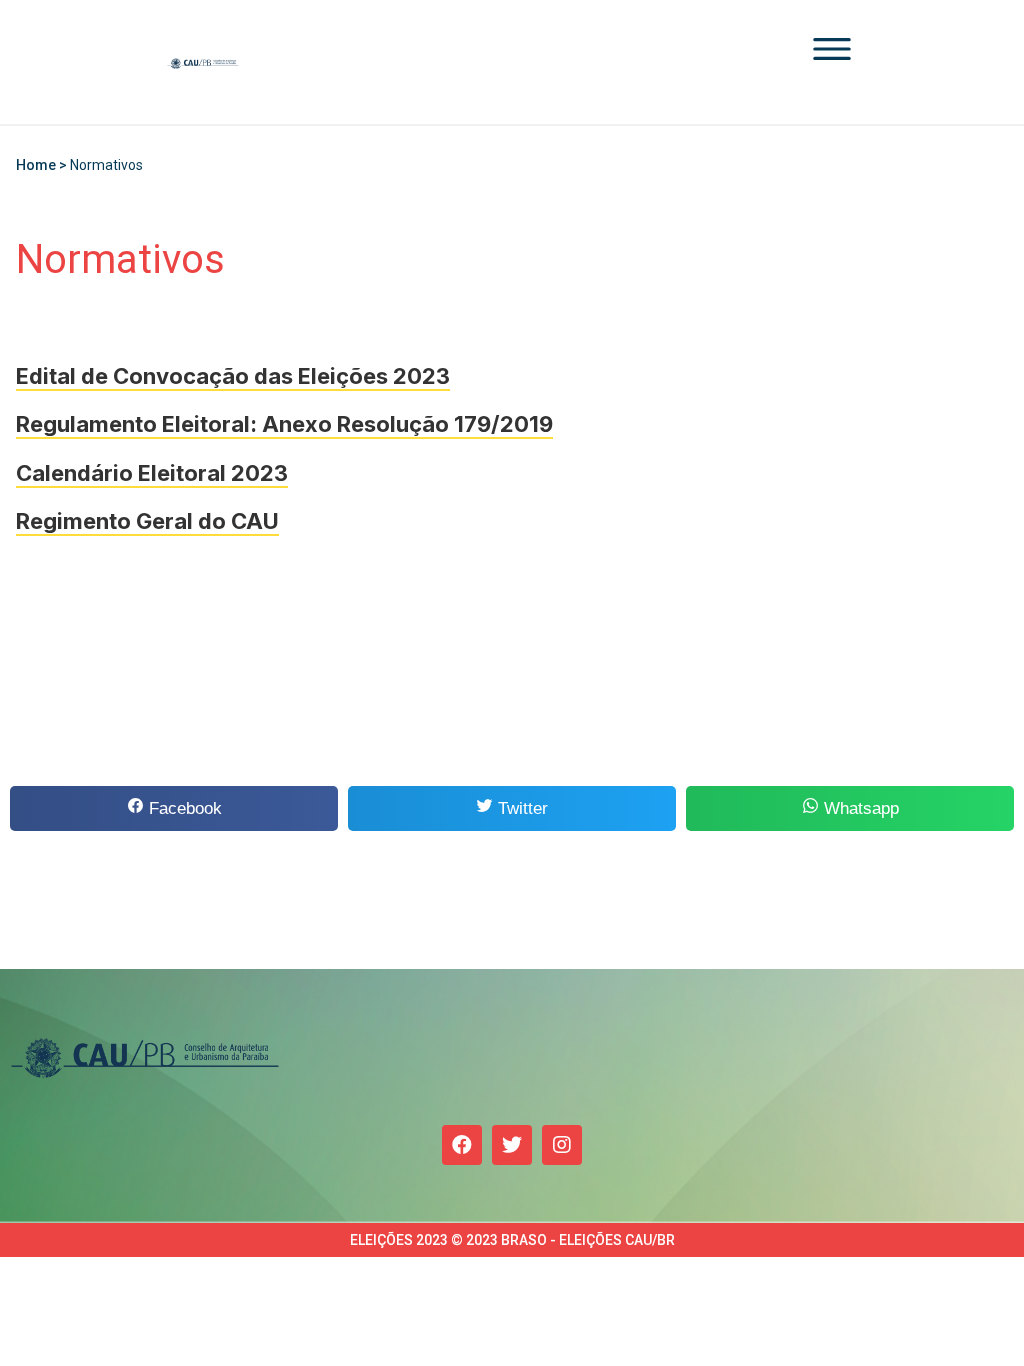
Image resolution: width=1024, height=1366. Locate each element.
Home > (43, 165)
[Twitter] (512, 1145)
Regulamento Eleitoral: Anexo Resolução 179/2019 (284, 424)
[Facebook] (462, 1145)
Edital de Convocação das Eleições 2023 (233, 376)
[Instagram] (562, 1145)
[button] (174, 808)
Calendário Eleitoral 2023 (152, 473)
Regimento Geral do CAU (147, 521)
